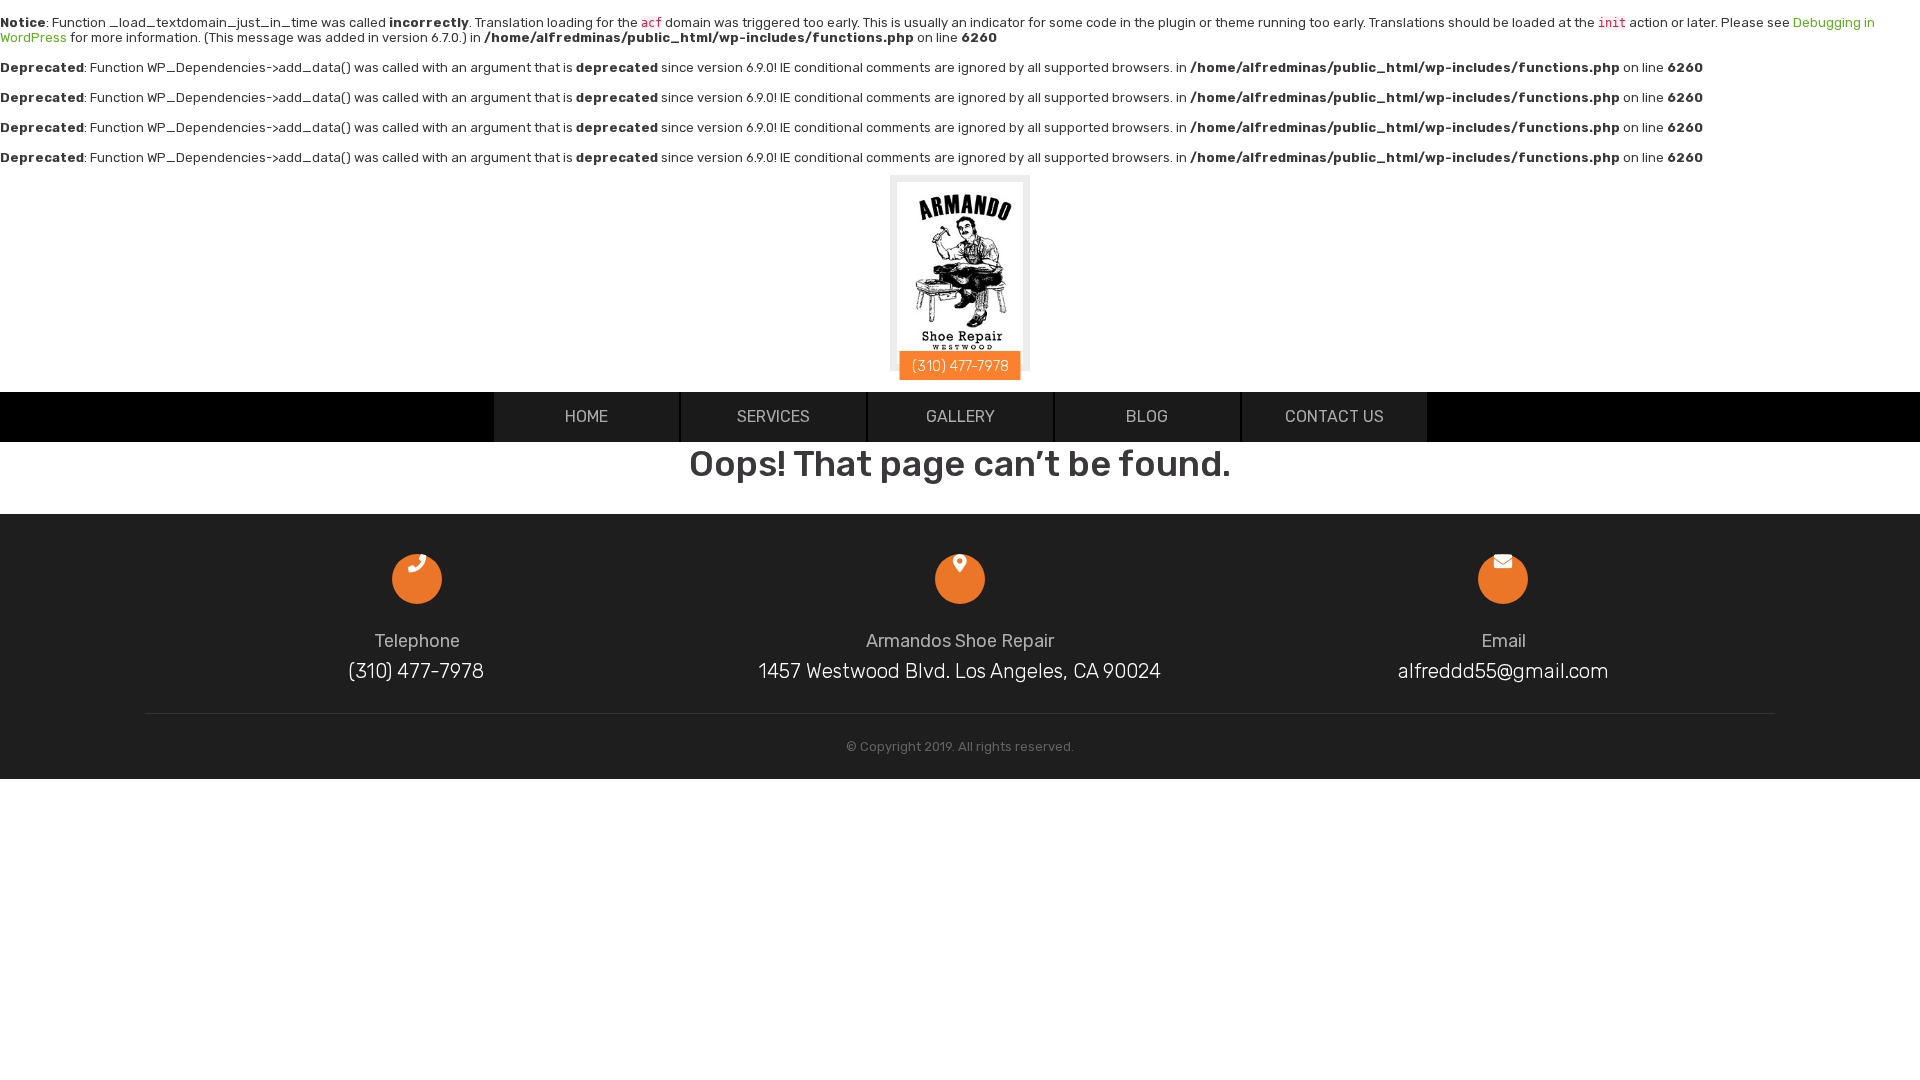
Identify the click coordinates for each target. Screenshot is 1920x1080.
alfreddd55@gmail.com (1503, 671)
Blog (1147, 416)
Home (586, 416)
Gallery (960, 416)
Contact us (1334, 416)
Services (773, 416)
